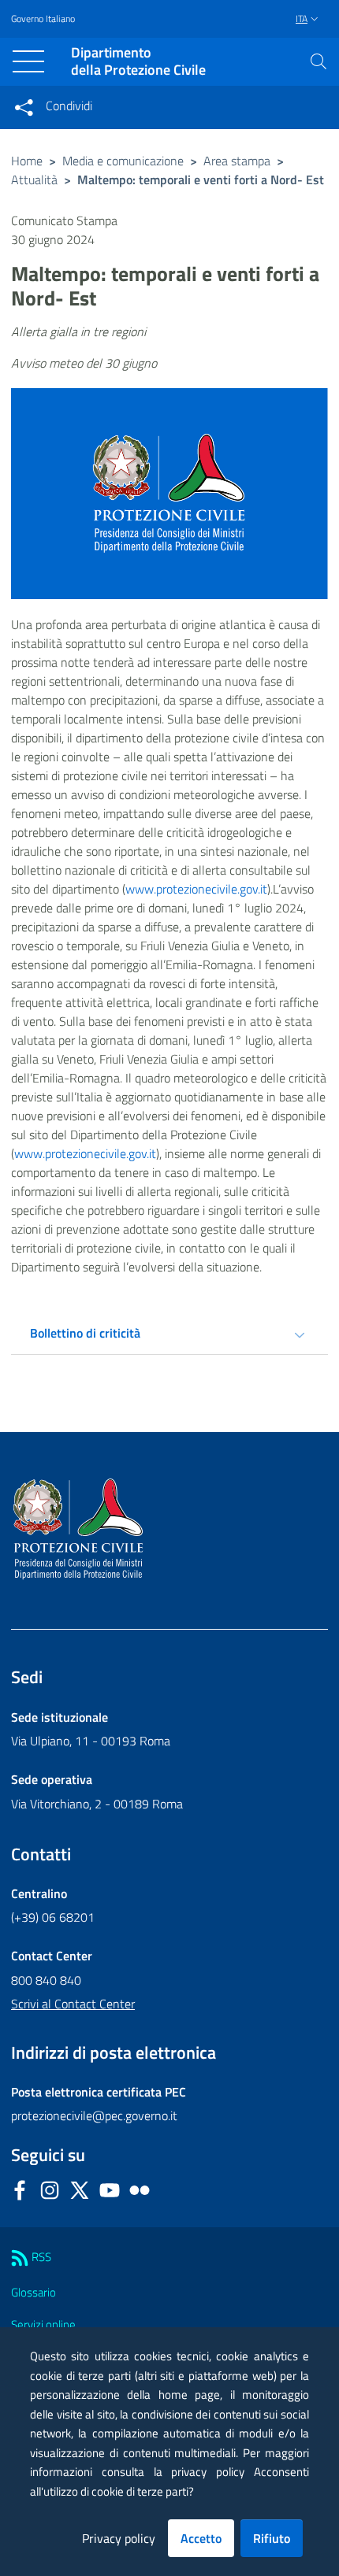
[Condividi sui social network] (24, 107)
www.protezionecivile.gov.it (196, 889)
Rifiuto (272, 2538)
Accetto (201, 2538)
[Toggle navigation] (28, 61)
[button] (319, 61)
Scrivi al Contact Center (73, 2004)
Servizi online (43, 2324)
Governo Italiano (43, 19)
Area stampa (237, 161)
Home (27, 161)
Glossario (34, 2292)
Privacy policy (119, 2538)
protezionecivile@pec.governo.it (94, 2115)
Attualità (34, 180)
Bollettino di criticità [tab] (85, 1333)
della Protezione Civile (138, 62)
